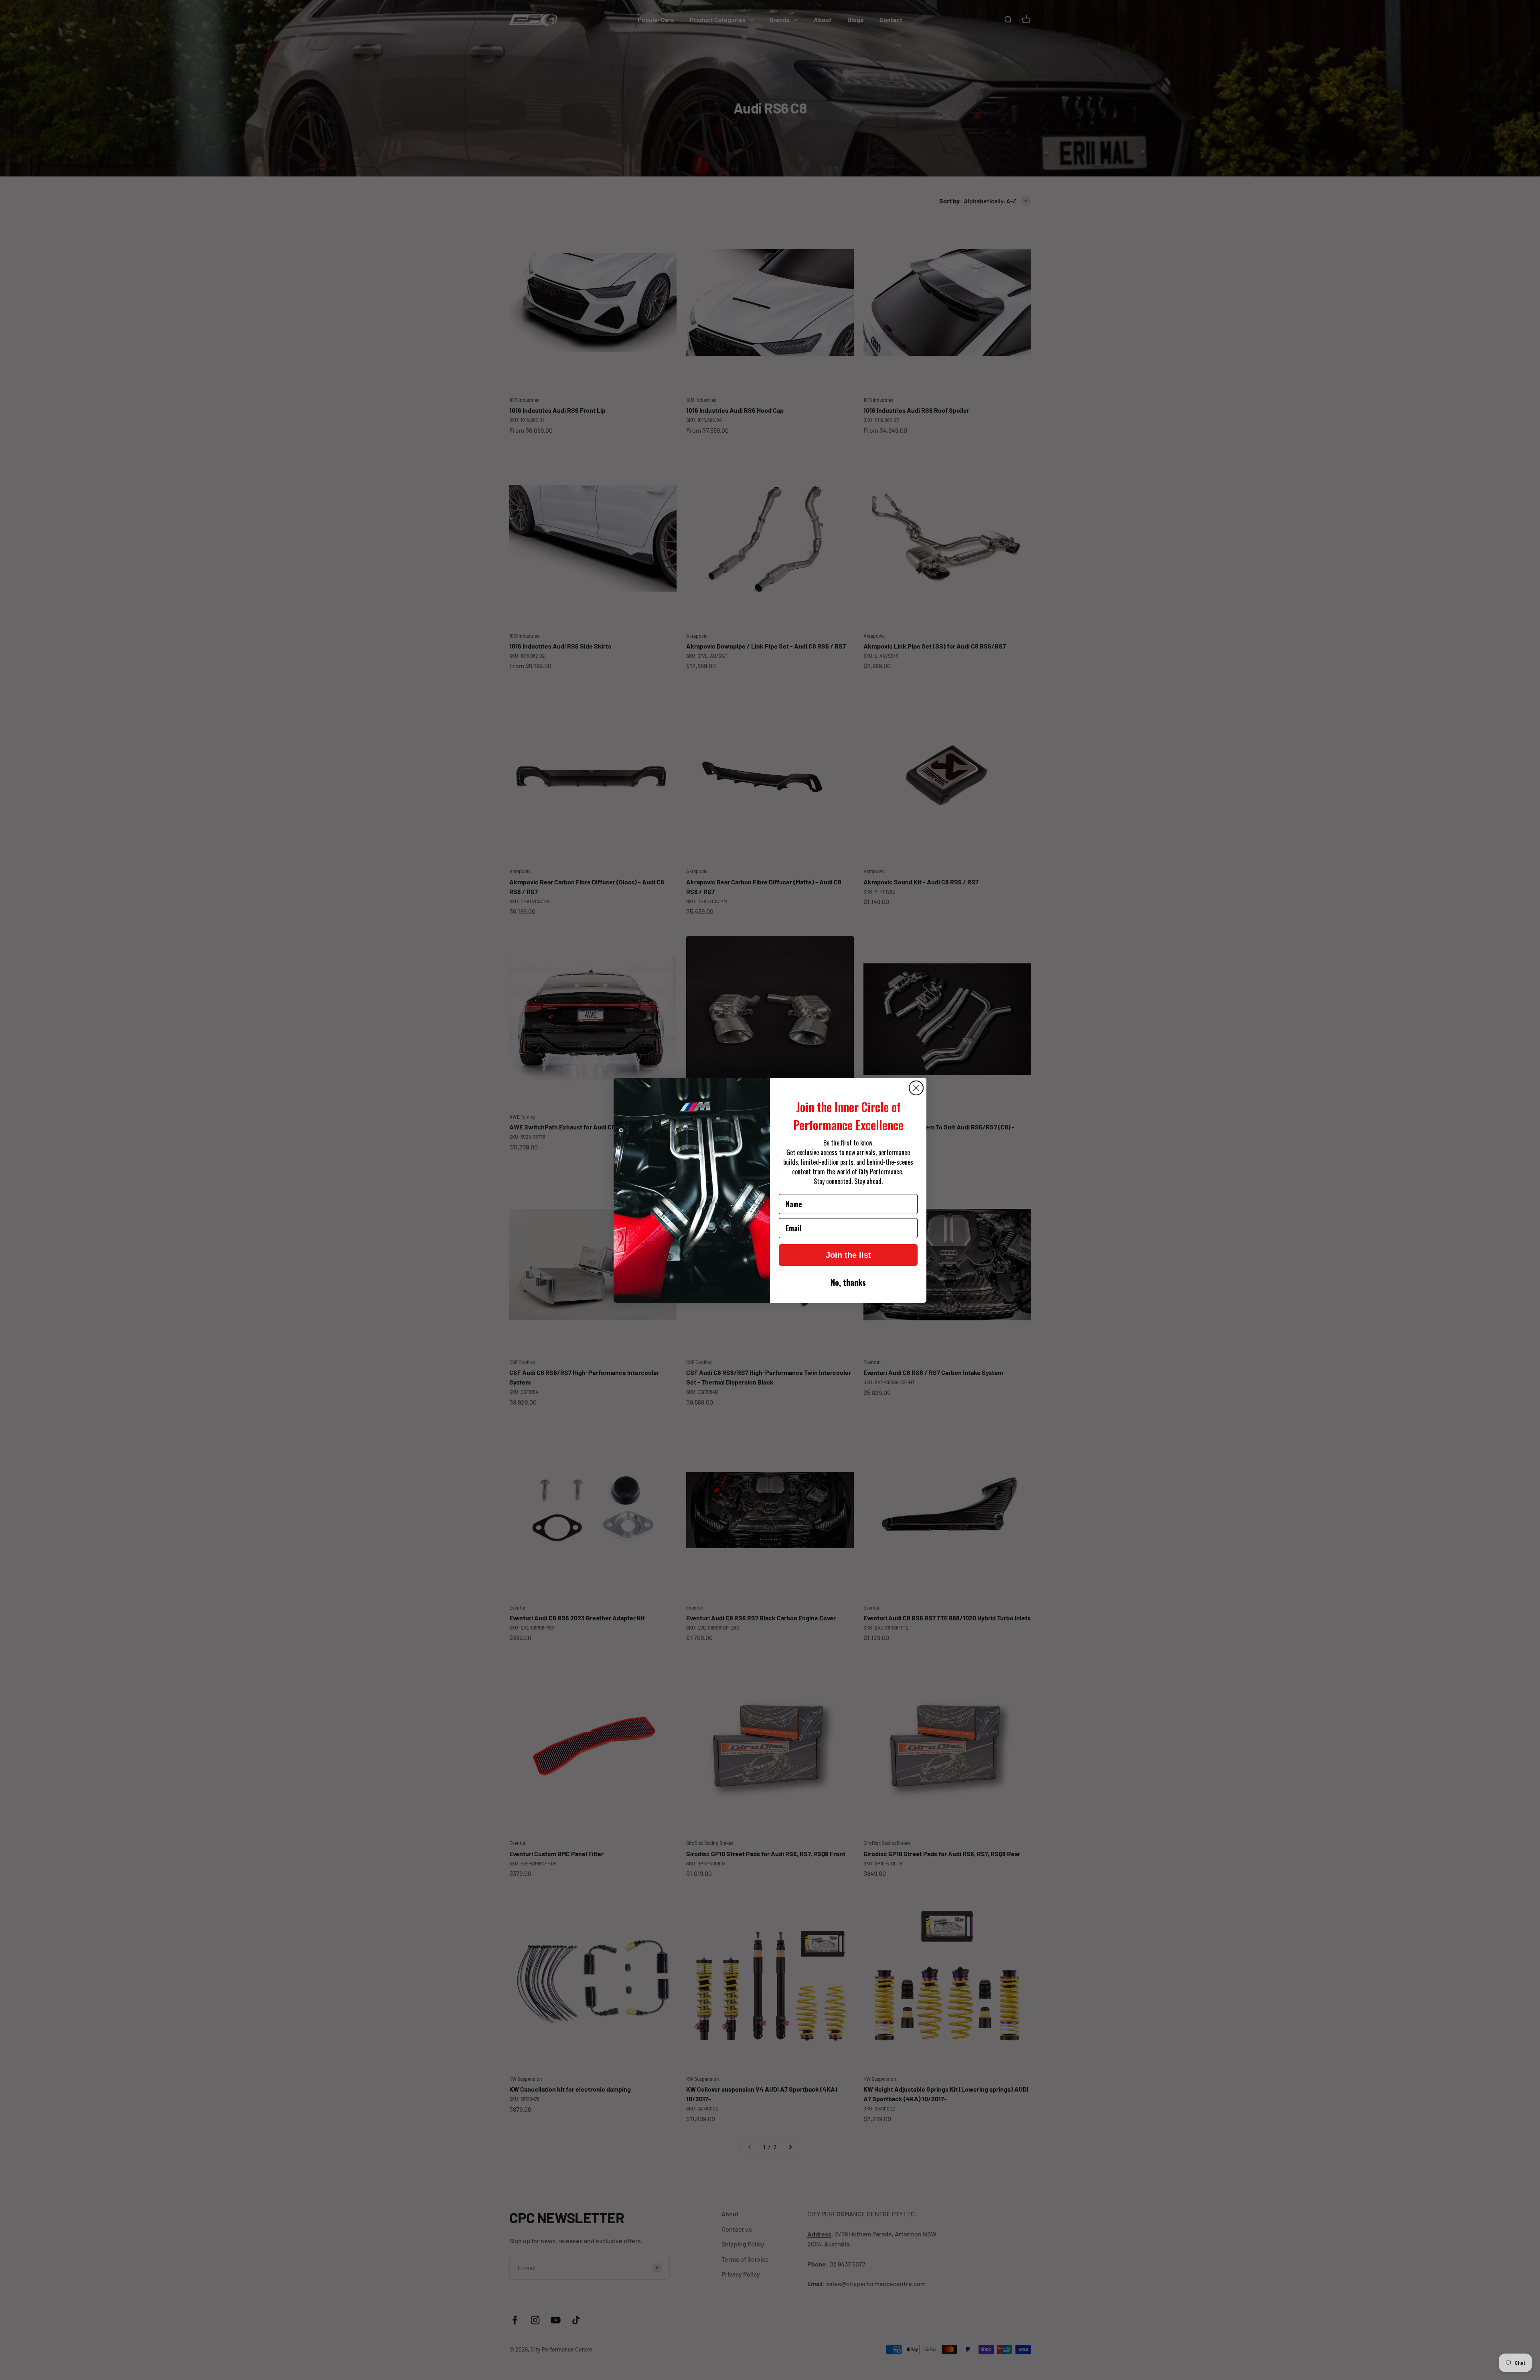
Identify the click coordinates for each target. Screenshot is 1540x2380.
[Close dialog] (916, 1088)
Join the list (848, 1255)
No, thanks (848, 1282)
